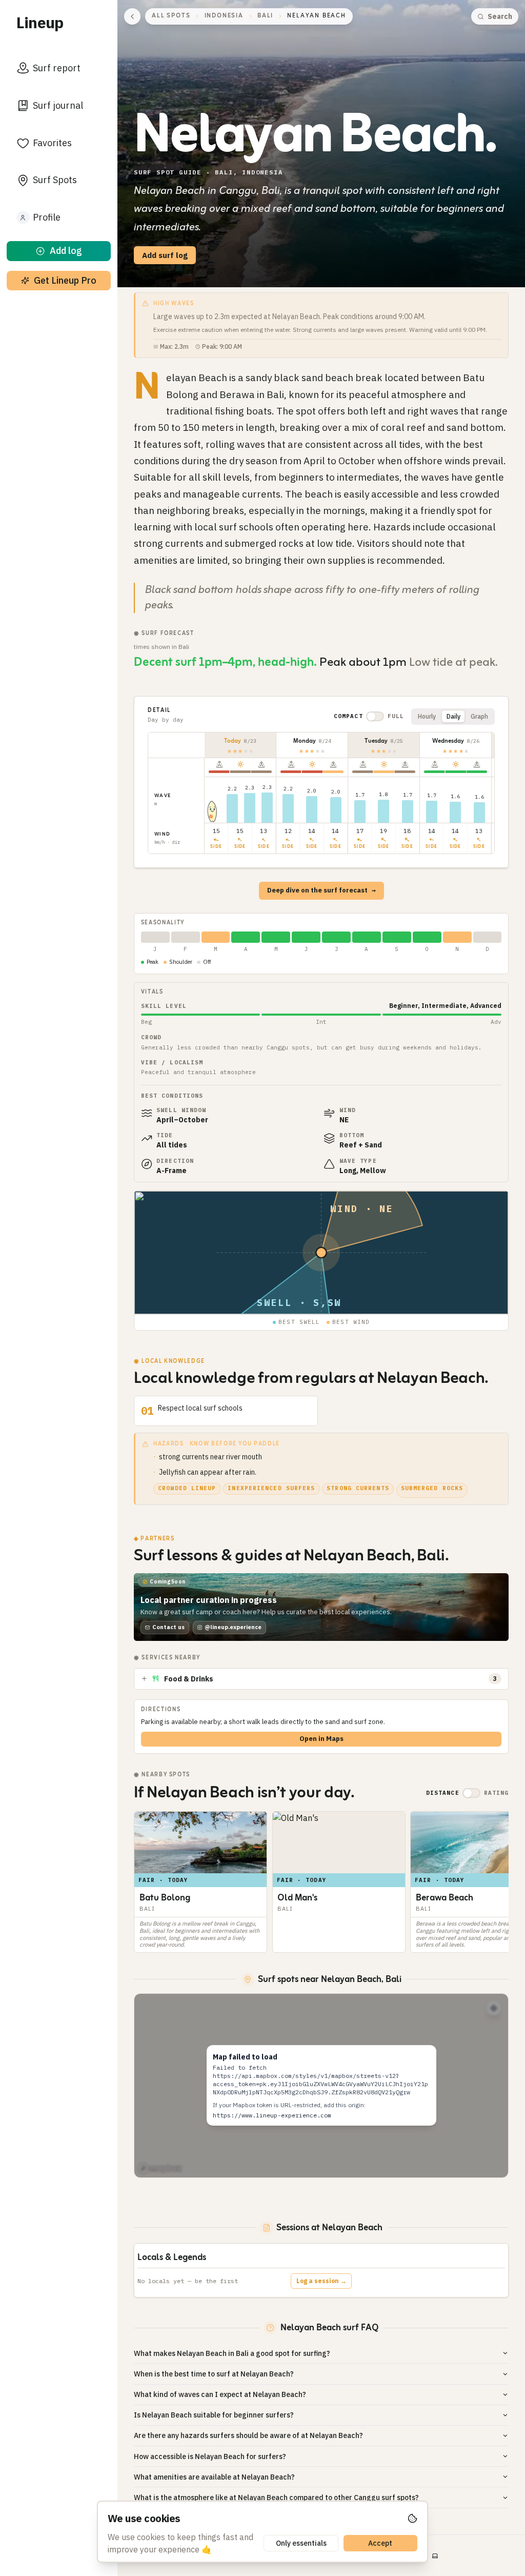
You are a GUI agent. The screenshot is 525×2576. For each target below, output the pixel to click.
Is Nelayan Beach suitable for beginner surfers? (214, 2415)
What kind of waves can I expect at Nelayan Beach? (220, 2394)
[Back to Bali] (132, 16)
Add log (66, 251)
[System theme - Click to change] (435, 2556)
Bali (265, 16)
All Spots (171, 16)
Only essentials (301, 2543)
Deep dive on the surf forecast (321, 890)
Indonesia (224, 16)
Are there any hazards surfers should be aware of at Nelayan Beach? (248, 2435)
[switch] (375, 716)
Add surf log (165, 255)
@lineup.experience (233, 1627)
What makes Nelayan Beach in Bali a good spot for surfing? (232, 2353)
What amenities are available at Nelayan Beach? (214, 2477)
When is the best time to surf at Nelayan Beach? (214, 2374)
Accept (380, 2543)
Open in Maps (321, 1739)
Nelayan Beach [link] (316, 16)
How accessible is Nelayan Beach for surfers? (210, 2456)
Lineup (40, 22)
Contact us (168, 1627)
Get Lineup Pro (65, 280)
